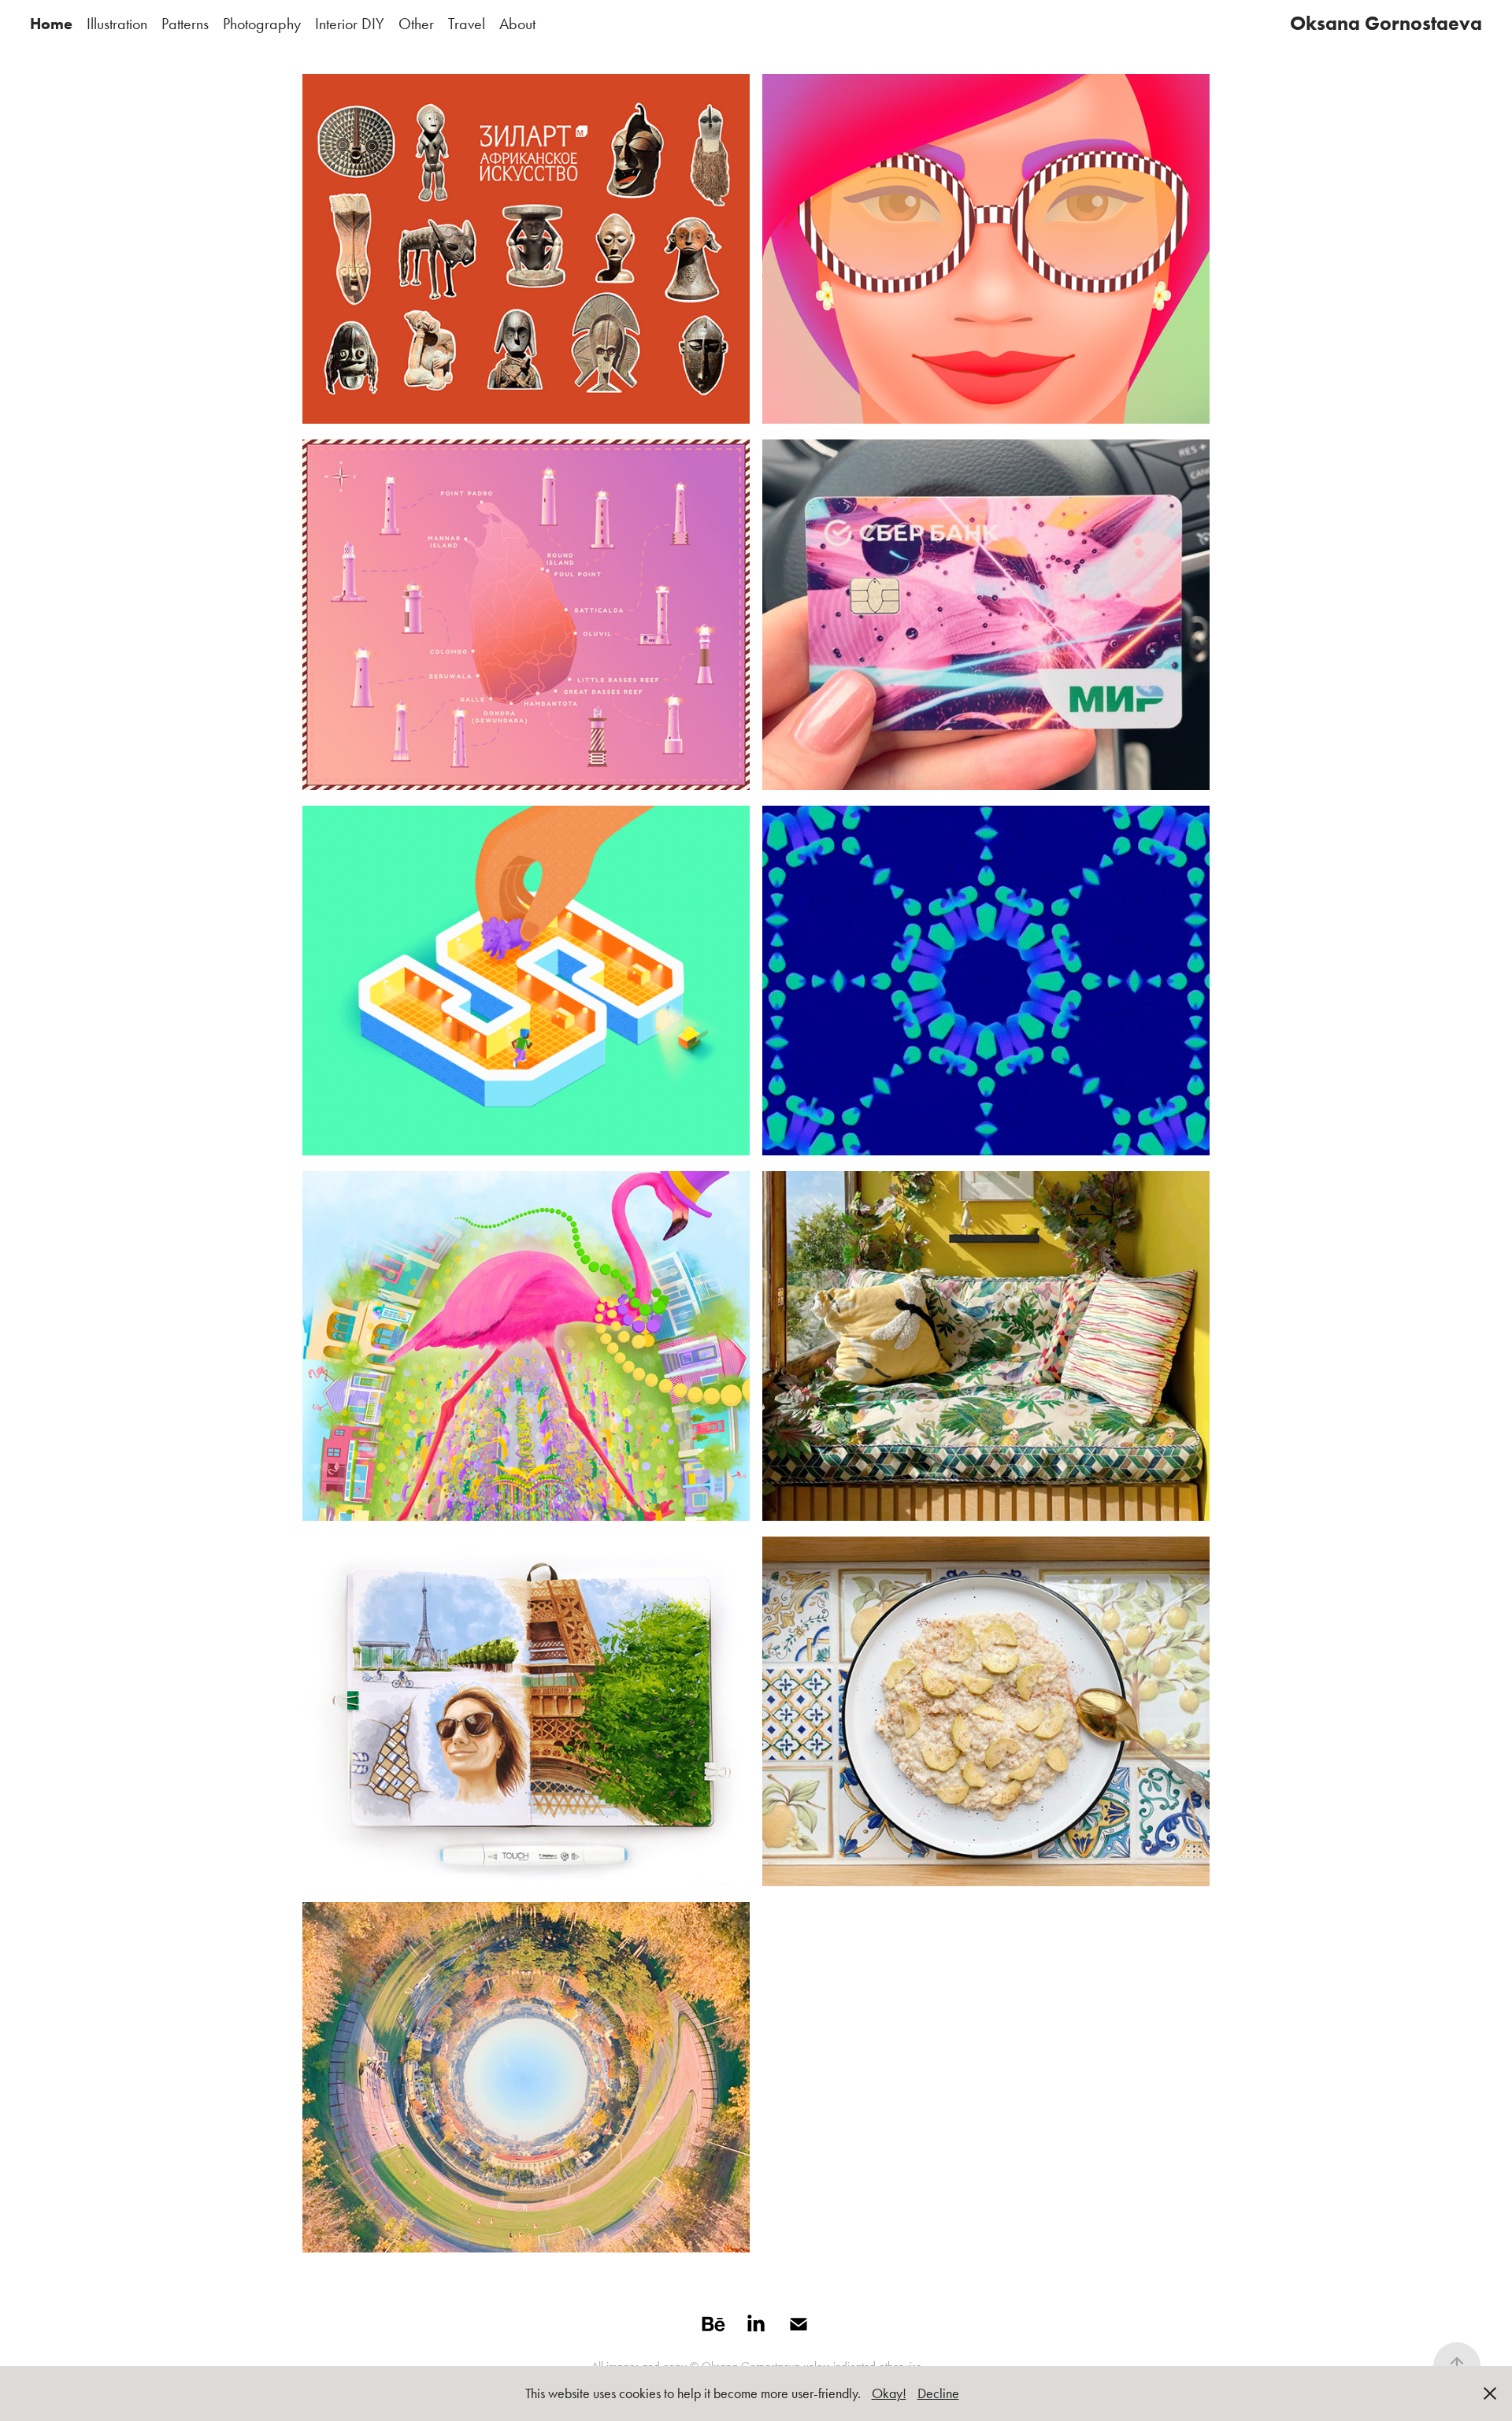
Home (51, 24)
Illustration (117, 24)
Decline (938, 2393)
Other (416, 24)
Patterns (185, 24)
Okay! (889, 2393)
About (517, 24)
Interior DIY (350, 24)
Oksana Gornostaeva (1386, 23)
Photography (262, 24)
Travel (467, 24)
